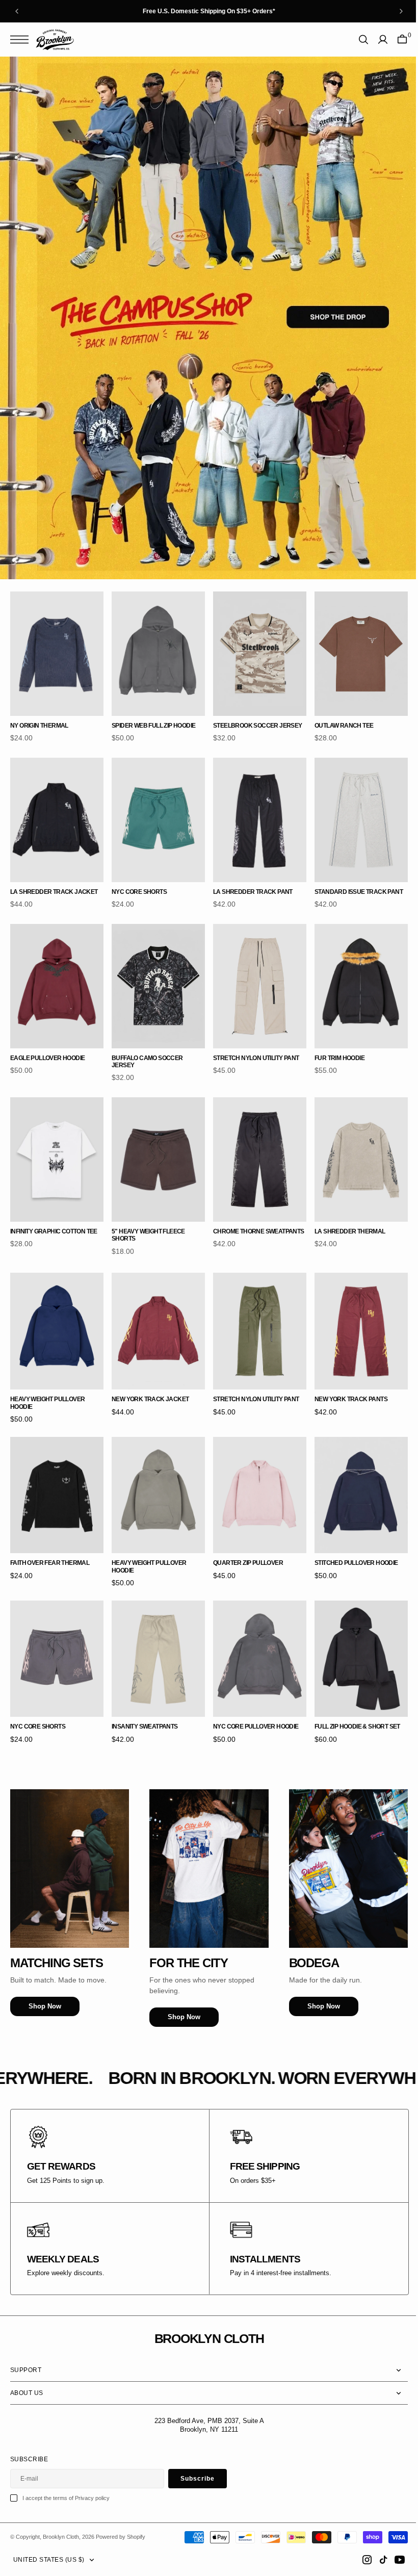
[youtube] (392, 2560)
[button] (22, 40)
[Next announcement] (401, 11)
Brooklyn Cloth (61, 2537)
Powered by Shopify (121, 2537)
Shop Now (45, 1976)
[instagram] (359, 2560)
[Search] (356, 40)
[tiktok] (376, 2560)
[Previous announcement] (17, 11)
